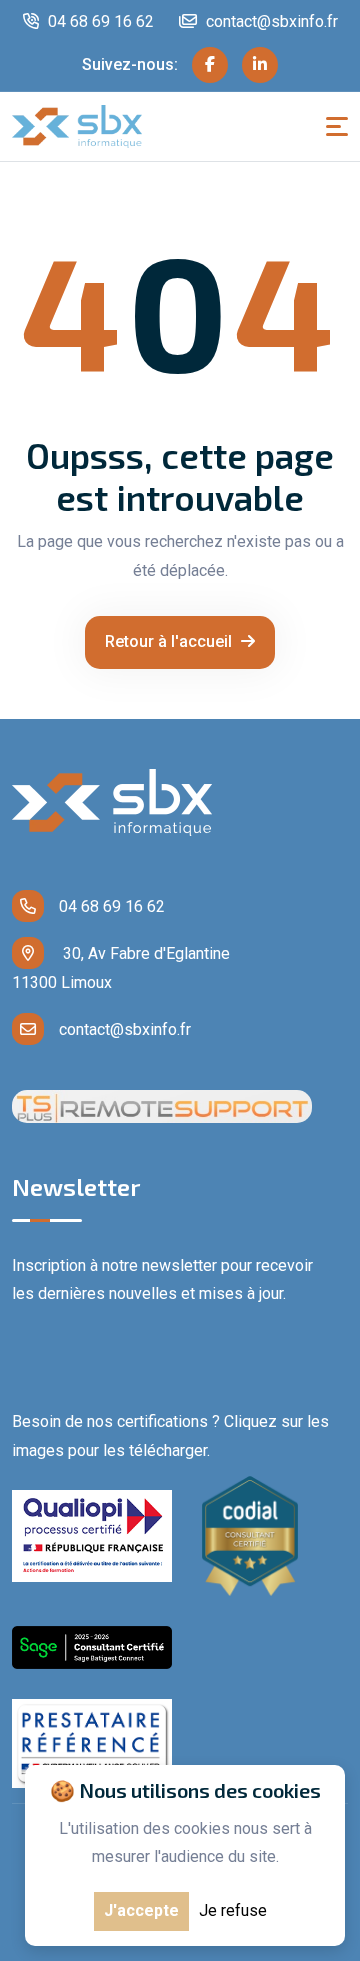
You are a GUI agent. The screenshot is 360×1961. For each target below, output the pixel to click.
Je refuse (233, 1910)
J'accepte (141, 1910)
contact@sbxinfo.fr (270, 21)
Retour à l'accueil (170, 641)
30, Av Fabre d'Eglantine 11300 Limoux (121, 968)
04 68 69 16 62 (99, 21)
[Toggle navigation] (337, 126)
